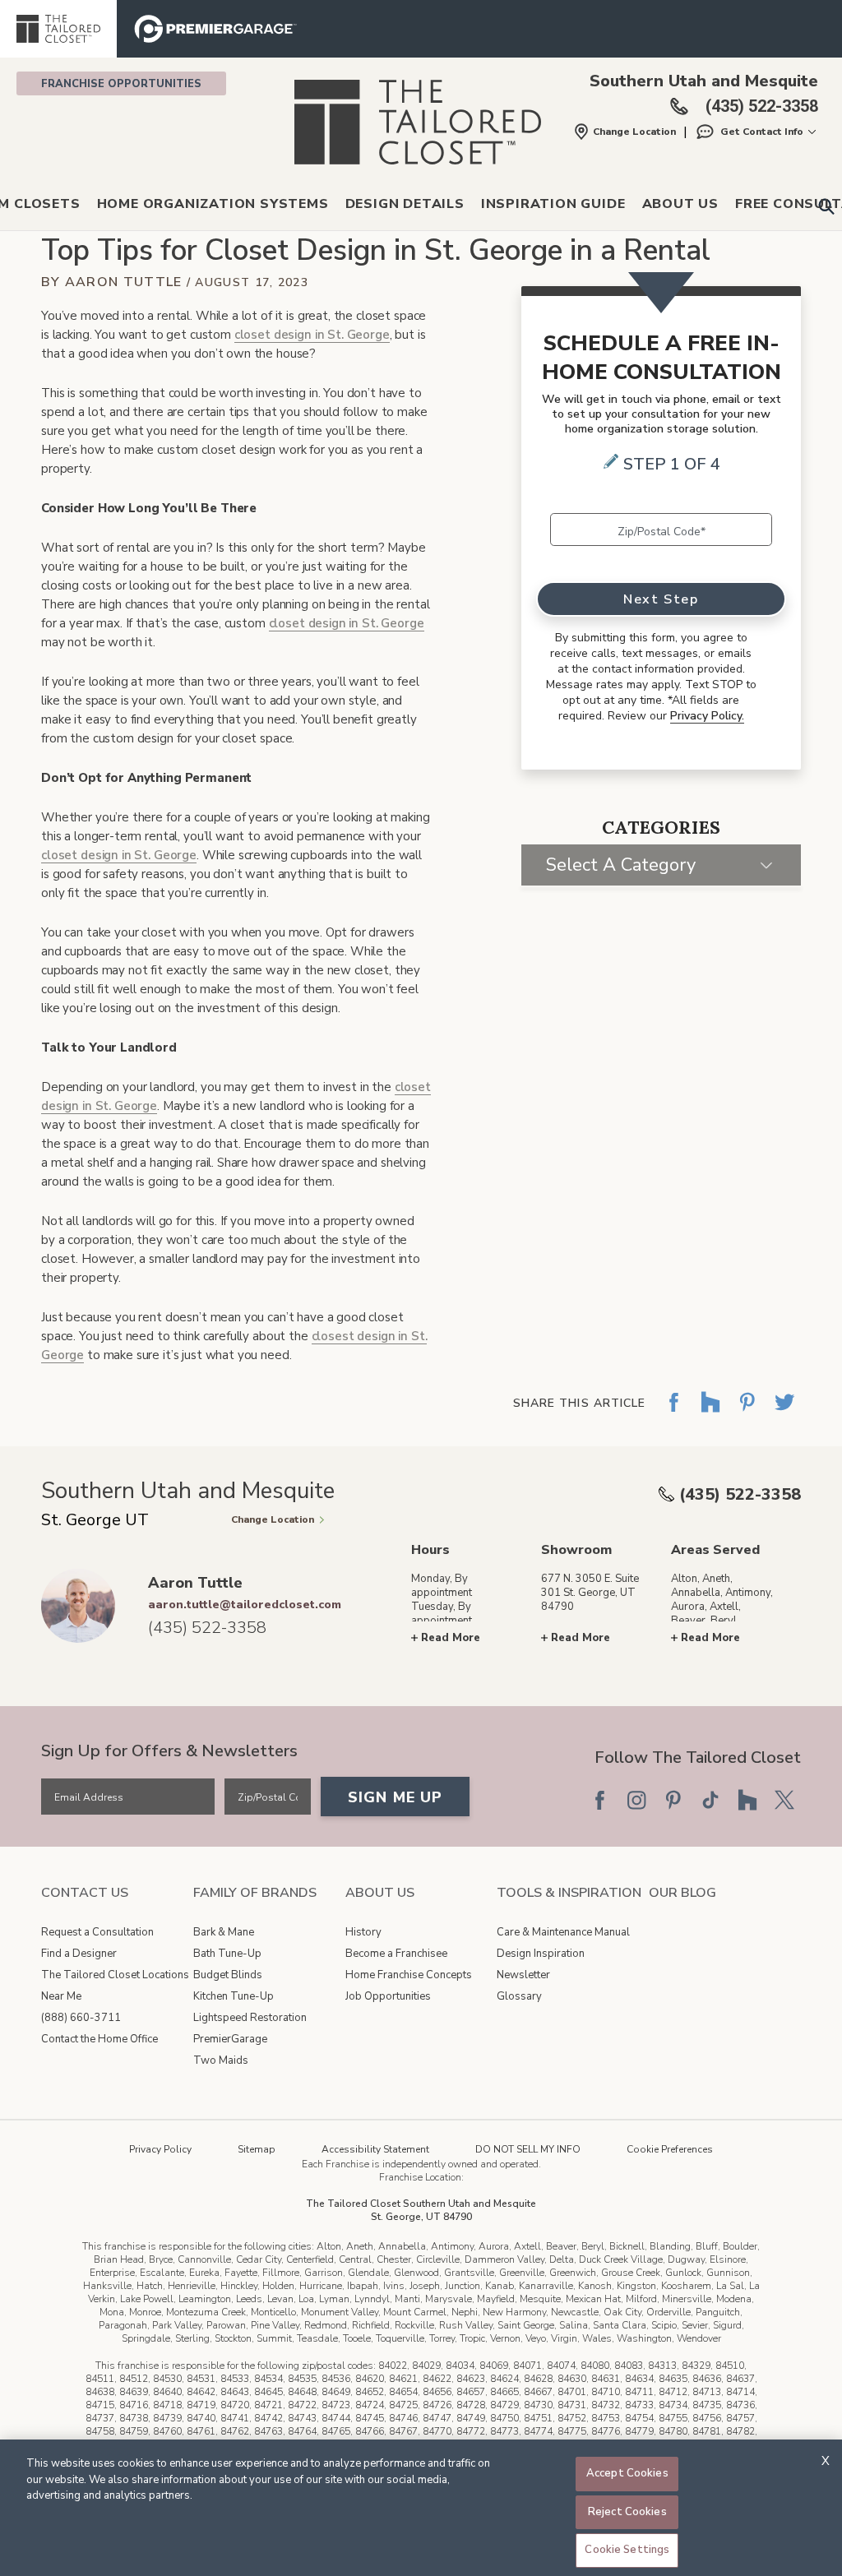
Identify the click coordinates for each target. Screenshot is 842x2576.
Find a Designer (79, 1954)
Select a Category (621, 865)
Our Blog (682, 1893)
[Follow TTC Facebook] (599, 1800)
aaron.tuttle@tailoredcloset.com (245, 1605)
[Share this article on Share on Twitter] (784, 1414)
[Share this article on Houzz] (710, 1414)
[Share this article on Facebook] (673, 1414)
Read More (451, 1638)
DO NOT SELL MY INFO (528, 2149)
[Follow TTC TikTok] (710, 1800)
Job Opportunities (388, 1996)
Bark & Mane (224, 1932)
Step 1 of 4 (672, 464)
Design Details (405, 204)
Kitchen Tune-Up (234, 1996)
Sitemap (257, 2149)
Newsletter (523, 1975)
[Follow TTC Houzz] (747, 1800)
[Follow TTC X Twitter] (784, 1800)
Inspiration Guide (553, 204)
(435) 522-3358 (740, 1494)
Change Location (634, 132)
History (363, 1932)
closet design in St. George (312, 335)
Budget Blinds (228, 1975)
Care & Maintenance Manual (563, 1932)
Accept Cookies (627, 2473)
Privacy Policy (160, 2149)
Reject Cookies (627, 2512)
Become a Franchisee (396, 1954)
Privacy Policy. (707, 716)
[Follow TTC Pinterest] (673, 1800)
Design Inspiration (541, 1954)
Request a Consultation (97, 1932)
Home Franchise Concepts (409, 1975)
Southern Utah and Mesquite (704, 81)
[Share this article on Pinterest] (747, 1414)
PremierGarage (230, 2039)
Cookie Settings (627, 2550)
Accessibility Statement (375, 2149)
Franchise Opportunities (121, 84)
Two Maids (221, 2060)
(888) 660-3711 (81, 2018)
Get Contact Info (762, 132)
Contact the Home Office (99, 2039)
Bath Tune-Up (227, 1954)
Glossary (519, 1996)
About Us (680, 204)
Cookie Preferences (670, 2149)
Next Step (661, 599)
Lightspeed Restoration (250, 2018)
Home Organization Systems (213, 204)
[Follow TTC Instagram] (636, 1800)
